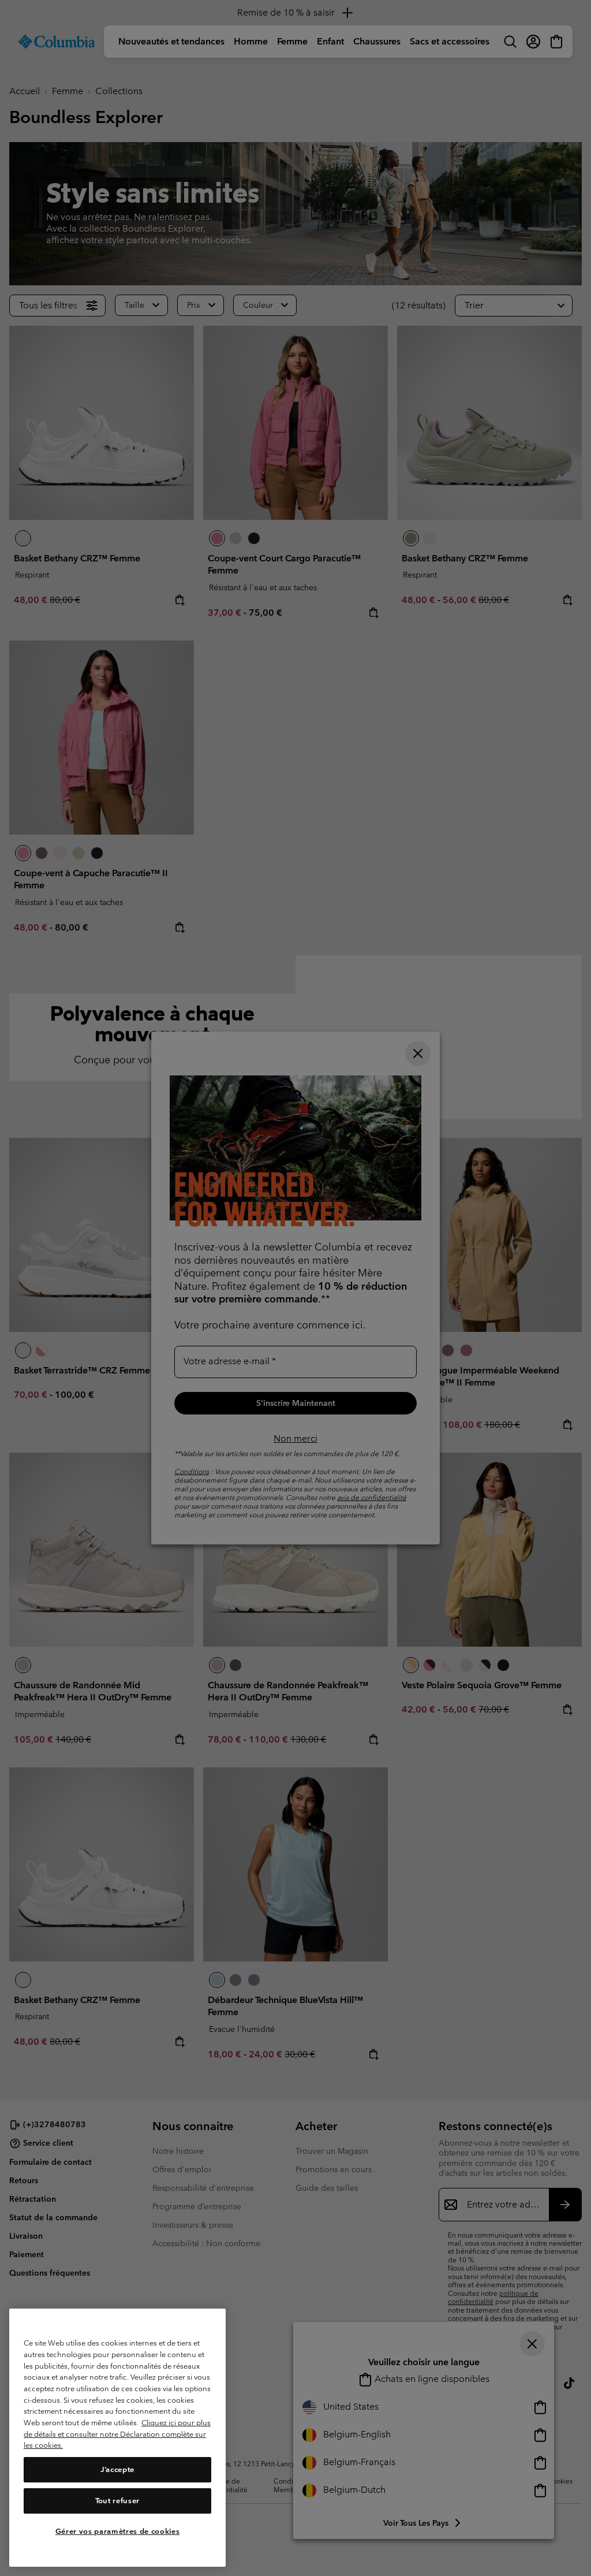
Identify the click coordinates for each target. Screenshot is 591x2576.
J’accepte (117, 2469)
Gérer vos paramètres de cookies (117, 2531)
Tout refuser (117, 2501)
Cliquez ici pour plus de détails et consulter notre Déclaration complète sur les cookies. (117, 2434)
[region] (117, 2438)
